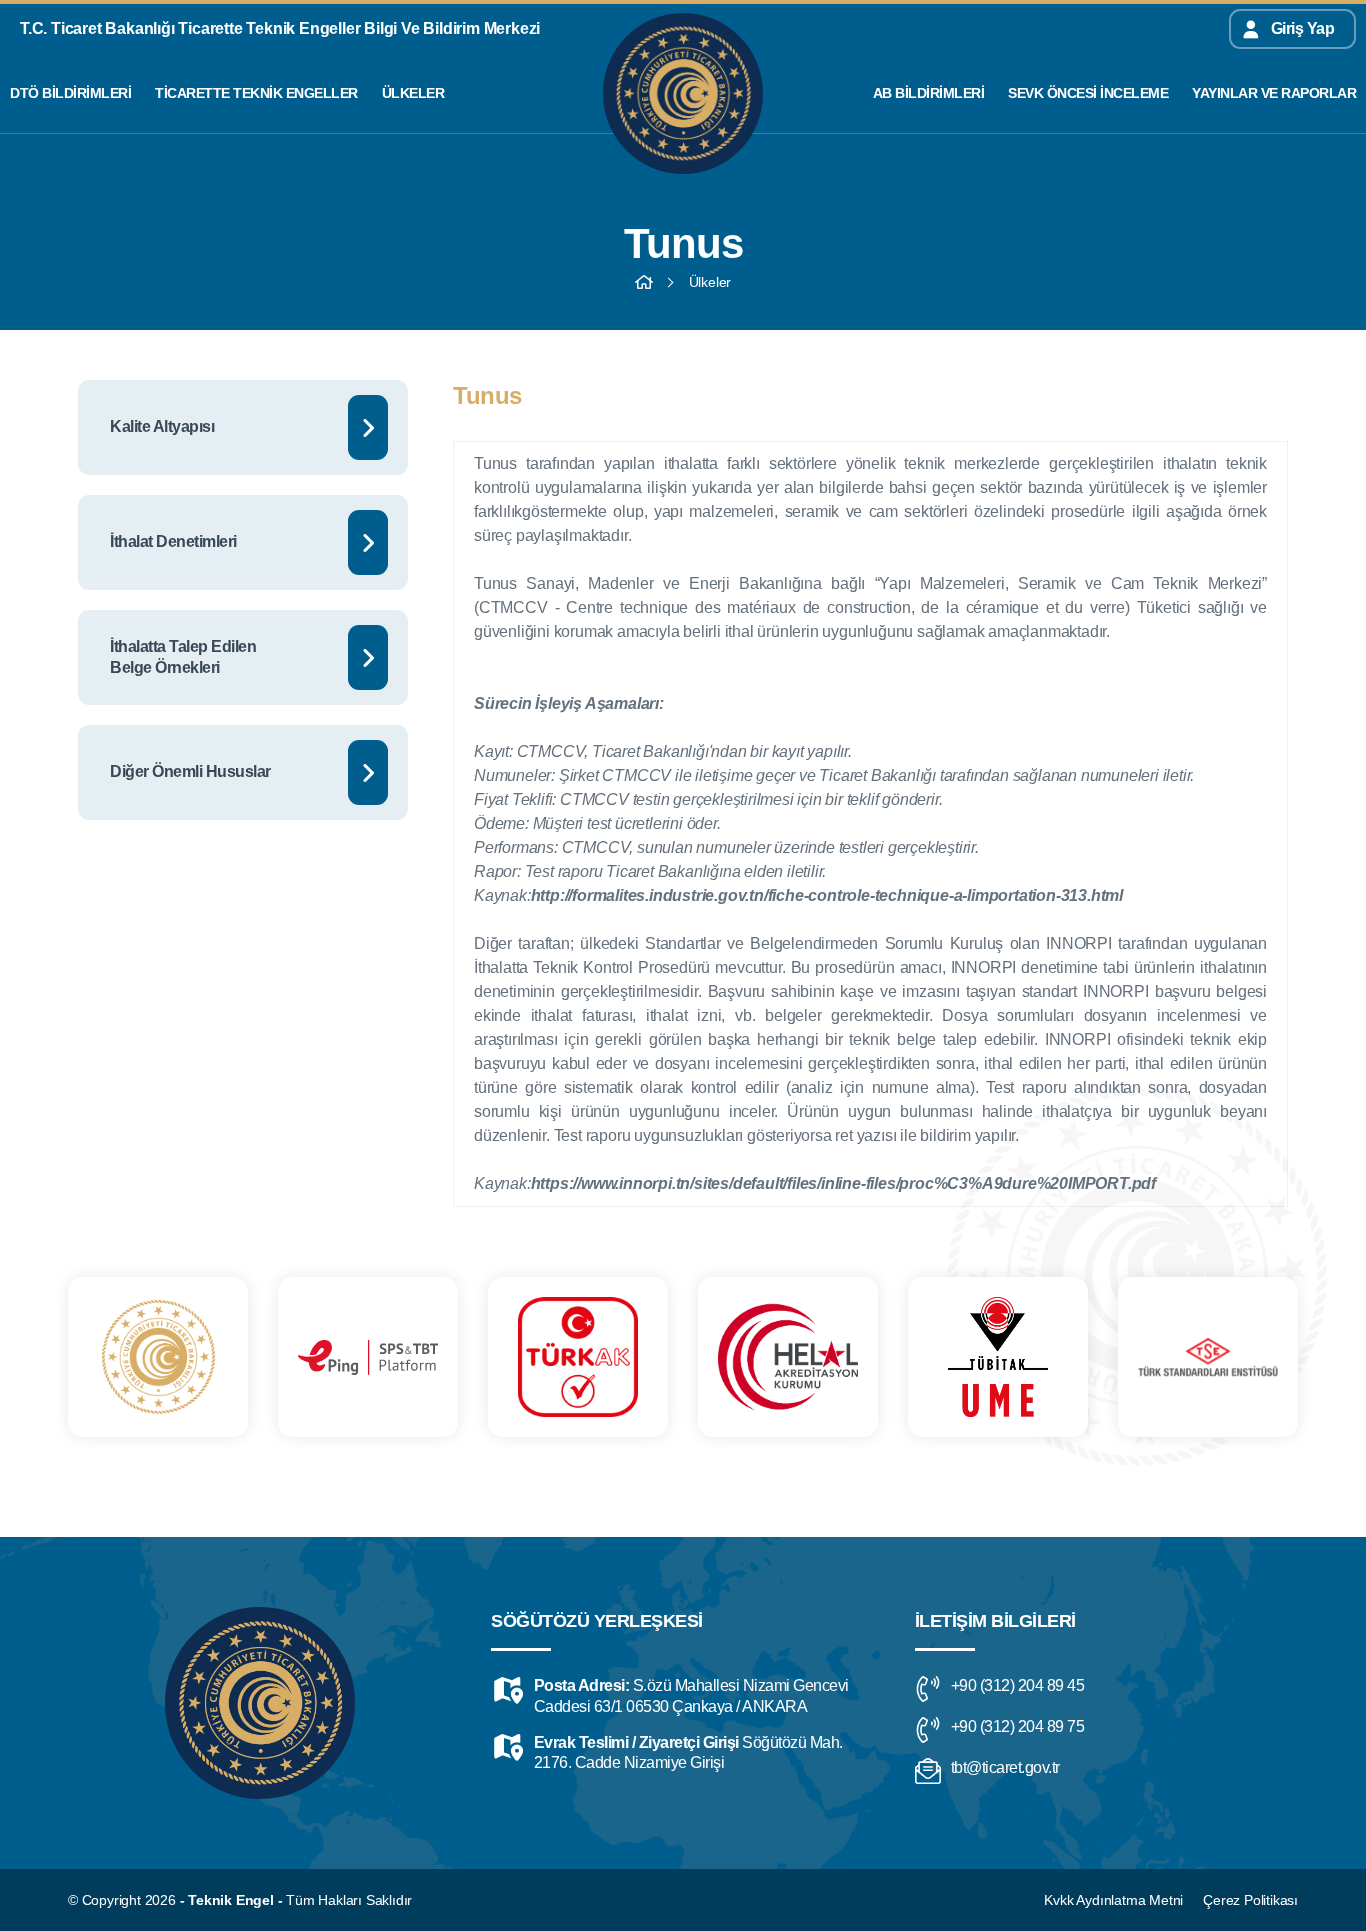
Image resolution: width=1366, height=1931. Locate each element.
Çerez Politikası (1250, 1900)
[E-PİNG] (368, 1357)
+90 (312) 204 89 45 (1018, 1685)
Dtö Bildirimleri (70, 93)
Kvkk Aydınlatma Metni (1113, 1900)
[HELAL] (788, 1357)
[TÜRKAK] (578, 1357)
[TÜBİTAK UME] (998, 1357)
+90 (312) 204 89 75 (1018, 1726)
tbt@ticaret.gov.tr (1005, 1767)
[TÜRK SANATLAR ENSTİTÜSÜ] (1208, 1357)
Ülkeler (413, 93)
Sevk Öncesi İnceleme (1088, 93)
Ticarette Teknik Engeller (256, 93)
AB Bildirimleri (929, 93)
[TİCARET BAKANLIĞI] (158, 1357)
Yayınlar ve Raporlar (1274, 93)
